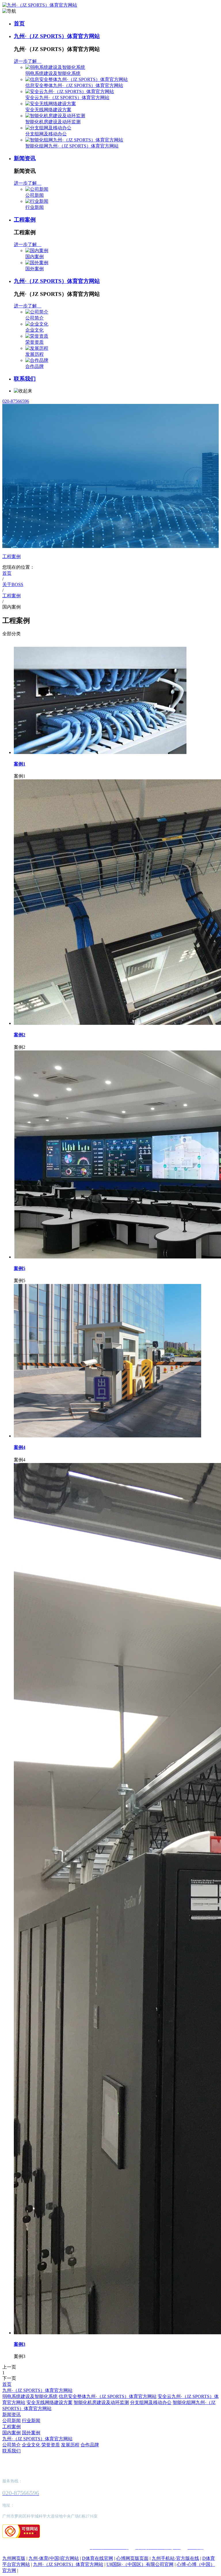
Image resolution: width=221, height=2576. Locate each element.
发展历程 (35, 354)
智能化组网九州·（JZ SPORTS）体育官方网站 (72, 146)
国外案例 (35, 269)
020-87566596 (16, 401)
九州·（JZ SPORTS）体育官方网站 (57, 36)
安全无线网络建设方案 (48, 110)
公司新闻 (35, 195)
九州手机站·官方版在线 (175, 2558)
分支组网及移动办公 (46, 134)
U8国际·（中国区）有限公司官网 (140, 2564)
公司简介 (35, 318)
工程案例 (25, 220)
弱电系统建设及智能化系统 (53, 73)
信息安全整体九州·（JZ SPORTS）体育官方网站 (74, 85)
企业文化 (35, 330)
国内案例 (35, 257)
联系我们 (25, 379)
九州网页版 (14, 2558)
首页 (19, 23)
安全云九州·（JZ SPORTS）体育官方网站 (67, 98)
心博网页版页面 (132, 2558)
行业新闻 (35, 207)
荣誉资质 (35, 342)
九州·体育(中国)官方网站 (54, 2558)
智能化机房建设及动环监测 (53, 122)
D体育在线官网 (98, 2558)
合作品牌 (35, 366)
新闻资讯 (25, 158)
